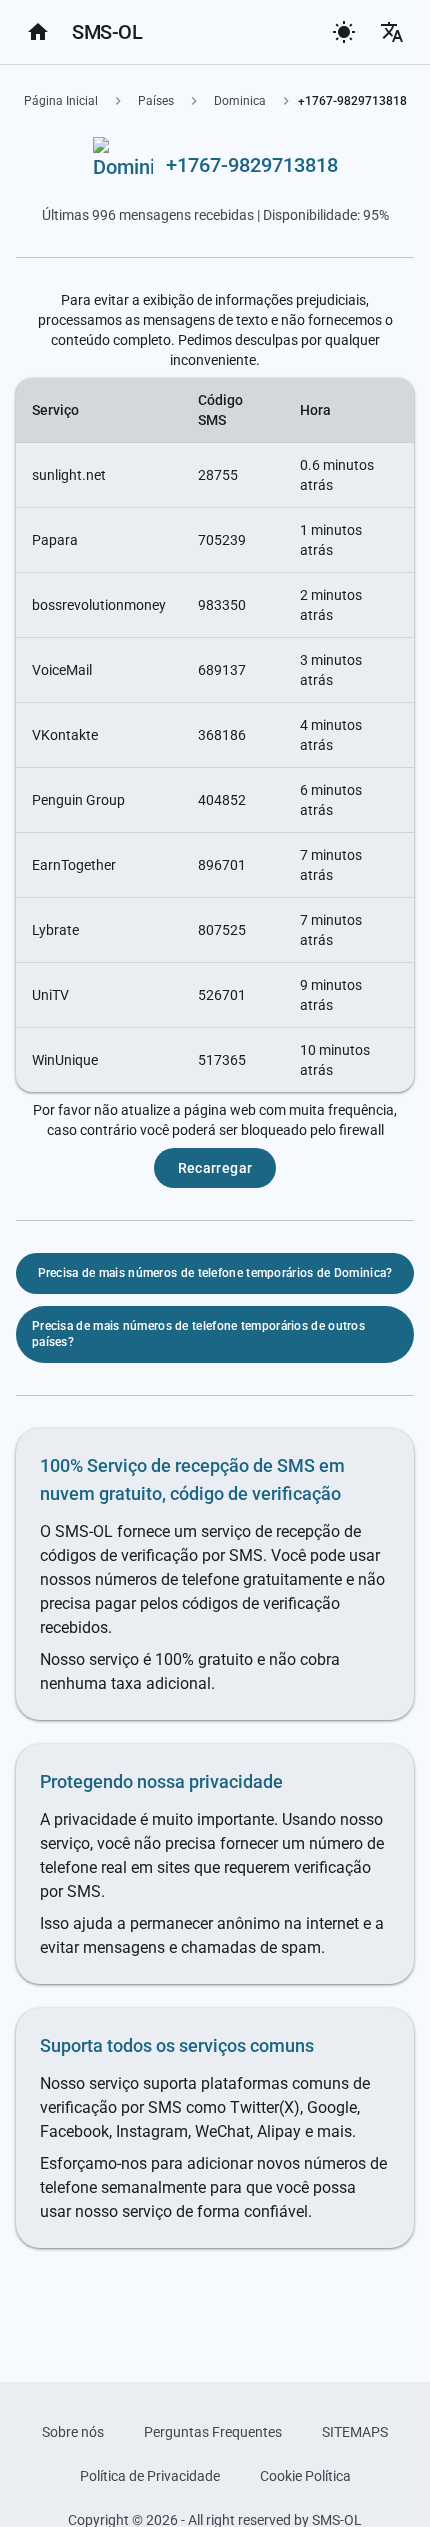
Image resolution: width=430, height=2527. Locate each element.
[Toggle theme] (344, 32)
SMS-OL (107, 32)
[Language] (392, 32)
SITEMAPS (355, 2432)
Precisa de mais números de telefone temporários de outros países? (198, 1334)
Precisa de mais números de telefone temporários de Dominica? (215, 1273)
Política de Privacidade (150, 2476)
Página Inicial (61, 101)
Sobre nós (73, 2432)
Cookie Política (305, 2476)
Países (156, 101)
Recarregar (215, 1168)
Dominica (240, 101)
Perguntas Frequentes (213, 2432)
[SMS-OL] (38, 32)
